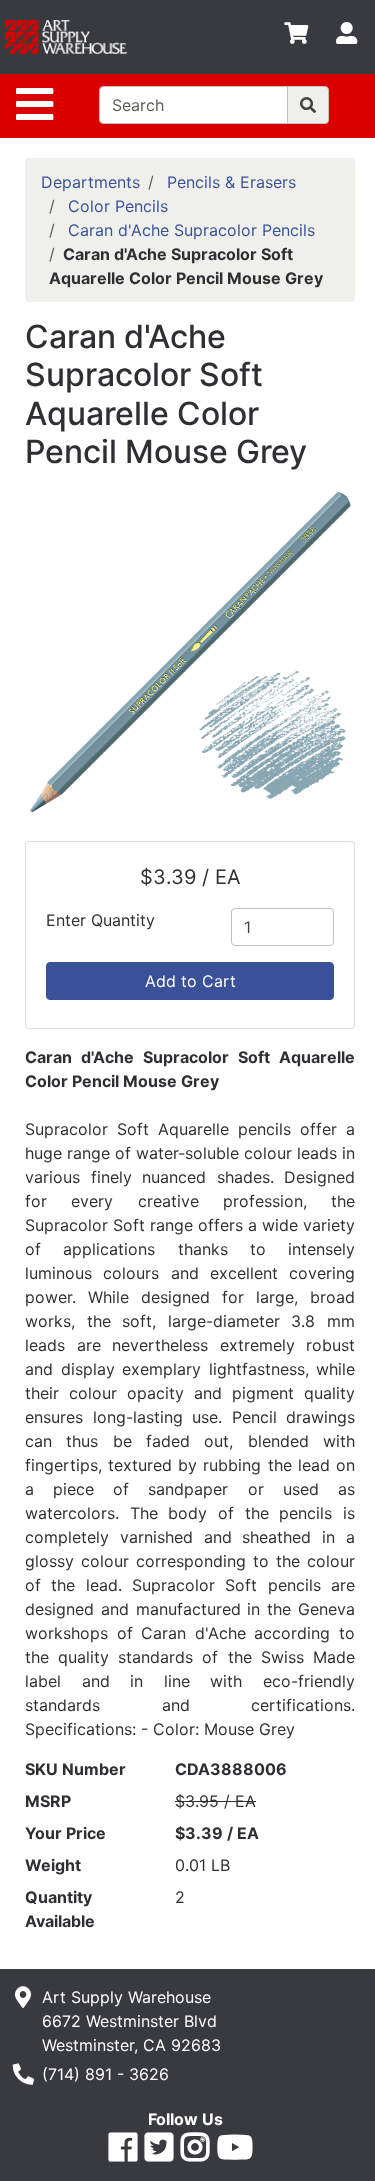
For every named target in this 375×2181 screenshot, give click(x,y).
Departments (90, 182)
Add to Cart (190, 981)
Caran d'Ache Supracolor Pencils (191, 230)
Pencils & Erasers (231, 182)
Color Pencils (118, 206)
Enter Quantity (100, 920)
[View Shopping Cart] (296, 37)
